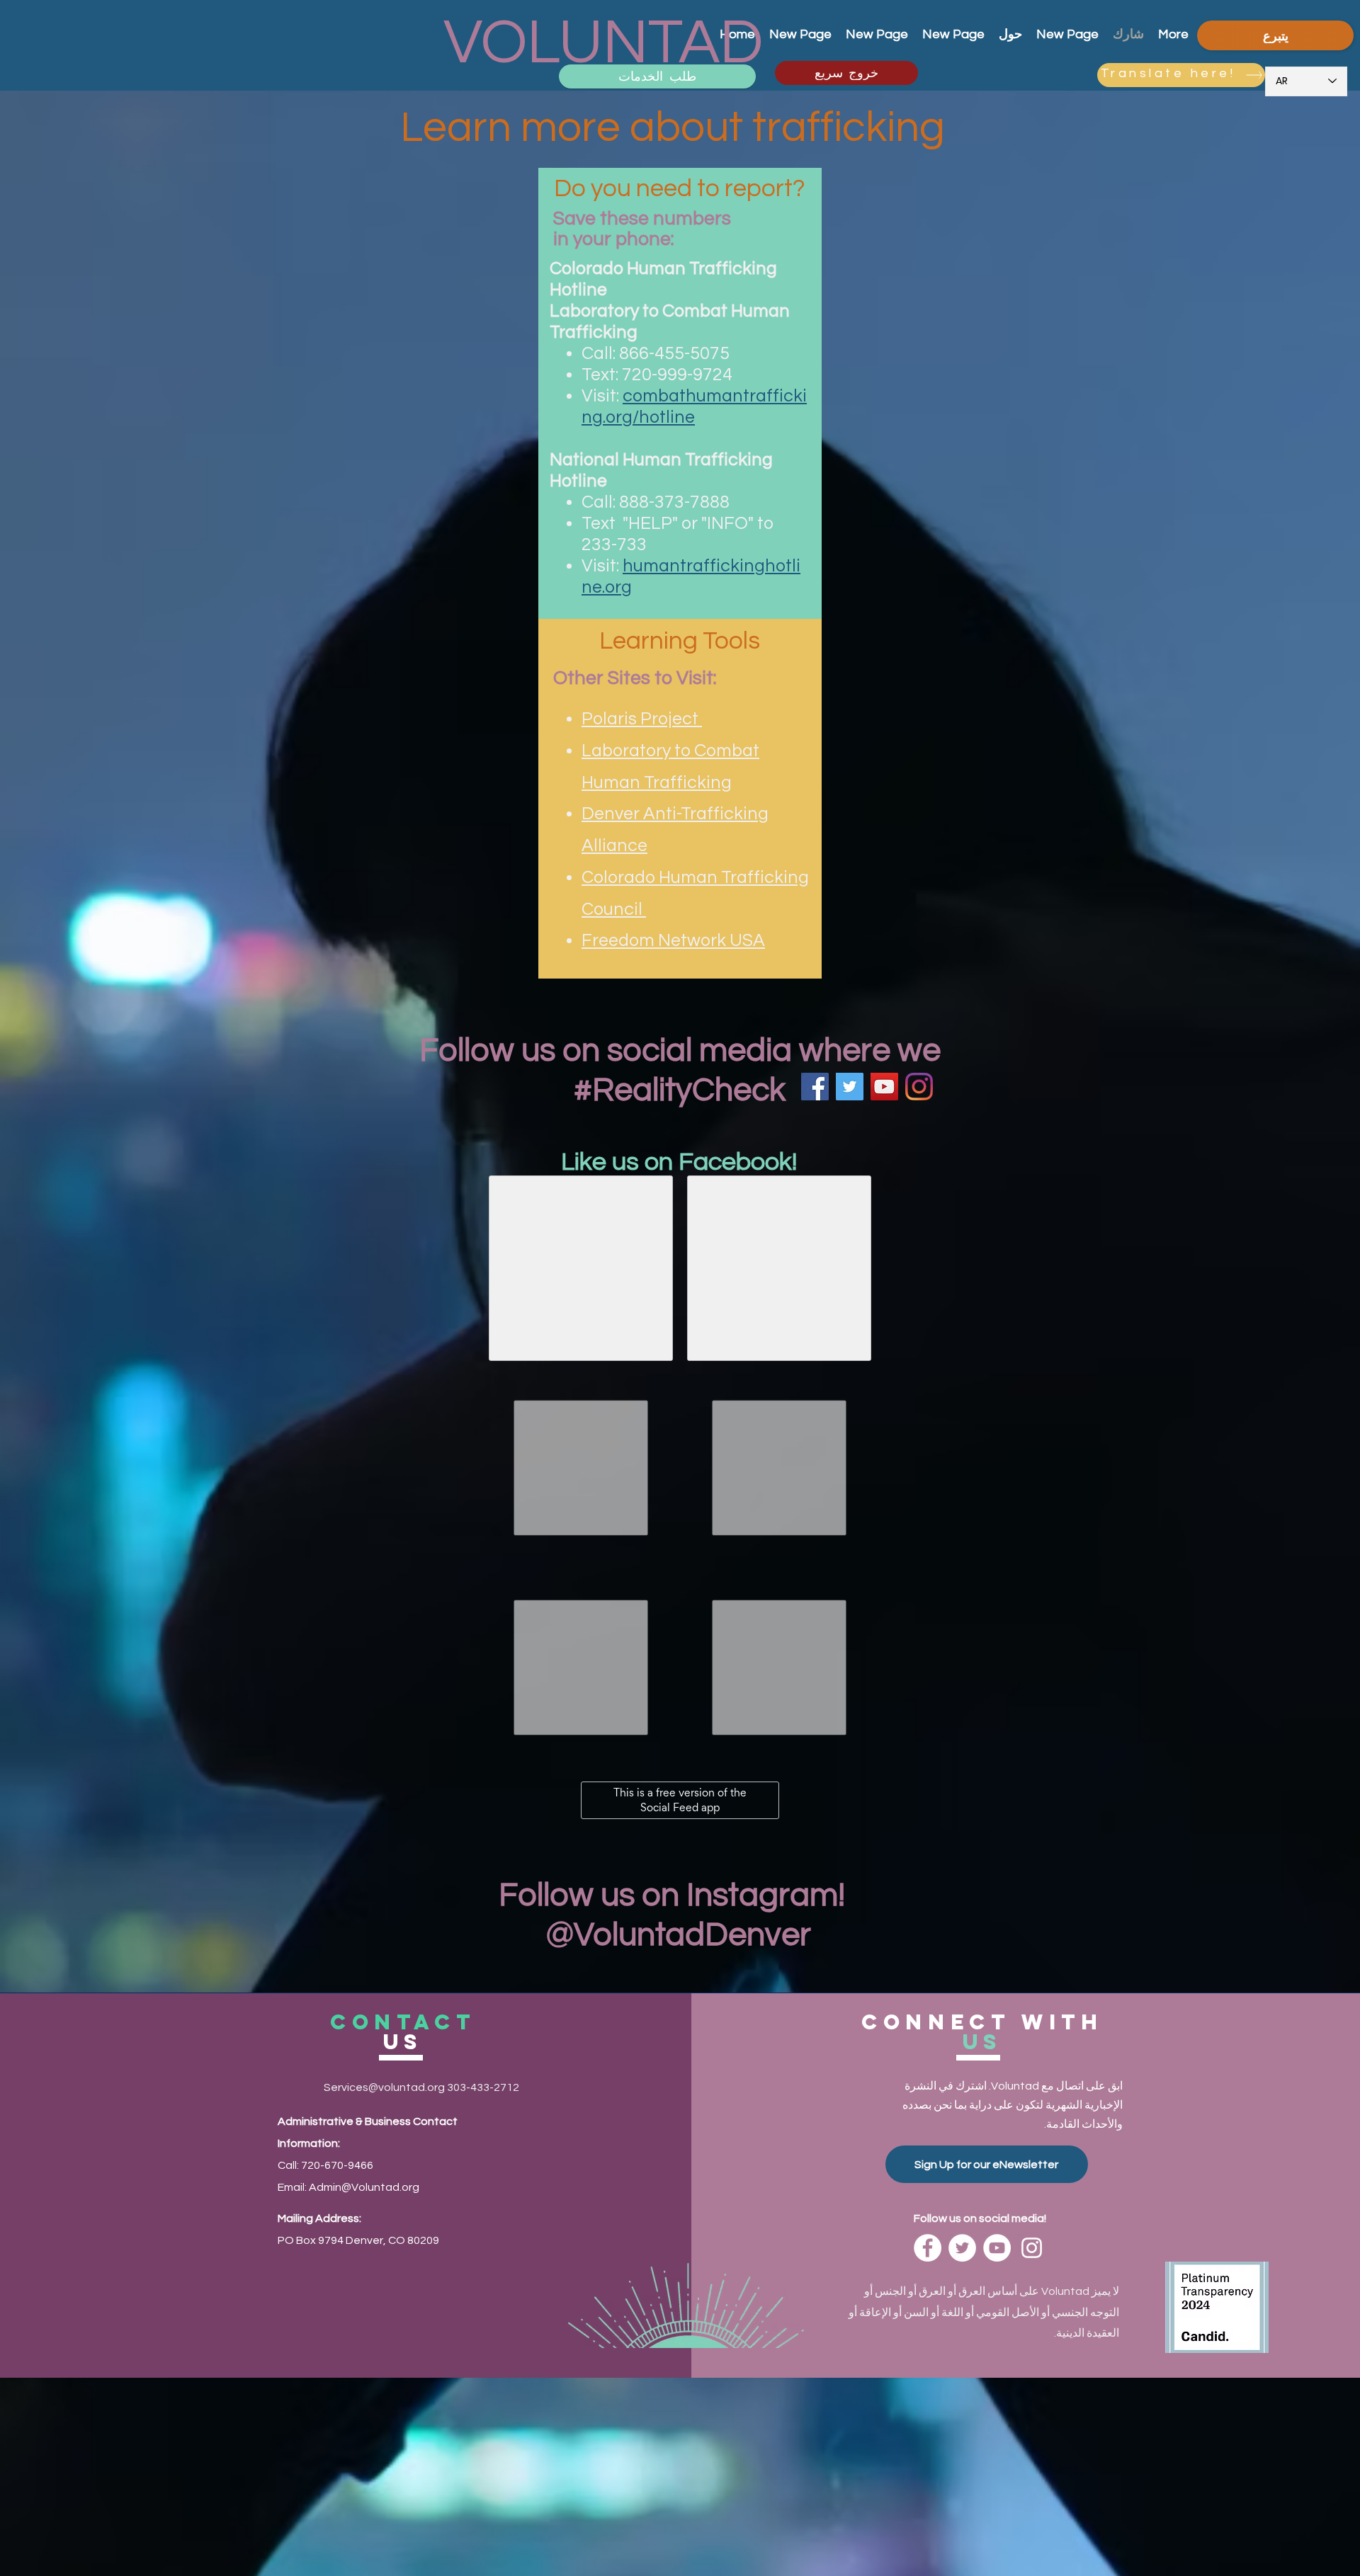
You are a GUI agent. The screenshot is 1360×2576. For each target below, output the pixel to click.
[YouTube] (884, 1087)
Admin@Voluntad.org (364, 2187)
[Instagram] (919, 1087)
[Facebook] (815, 1087)
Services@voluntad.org (384, 2087)
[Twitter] (850, 1087)
